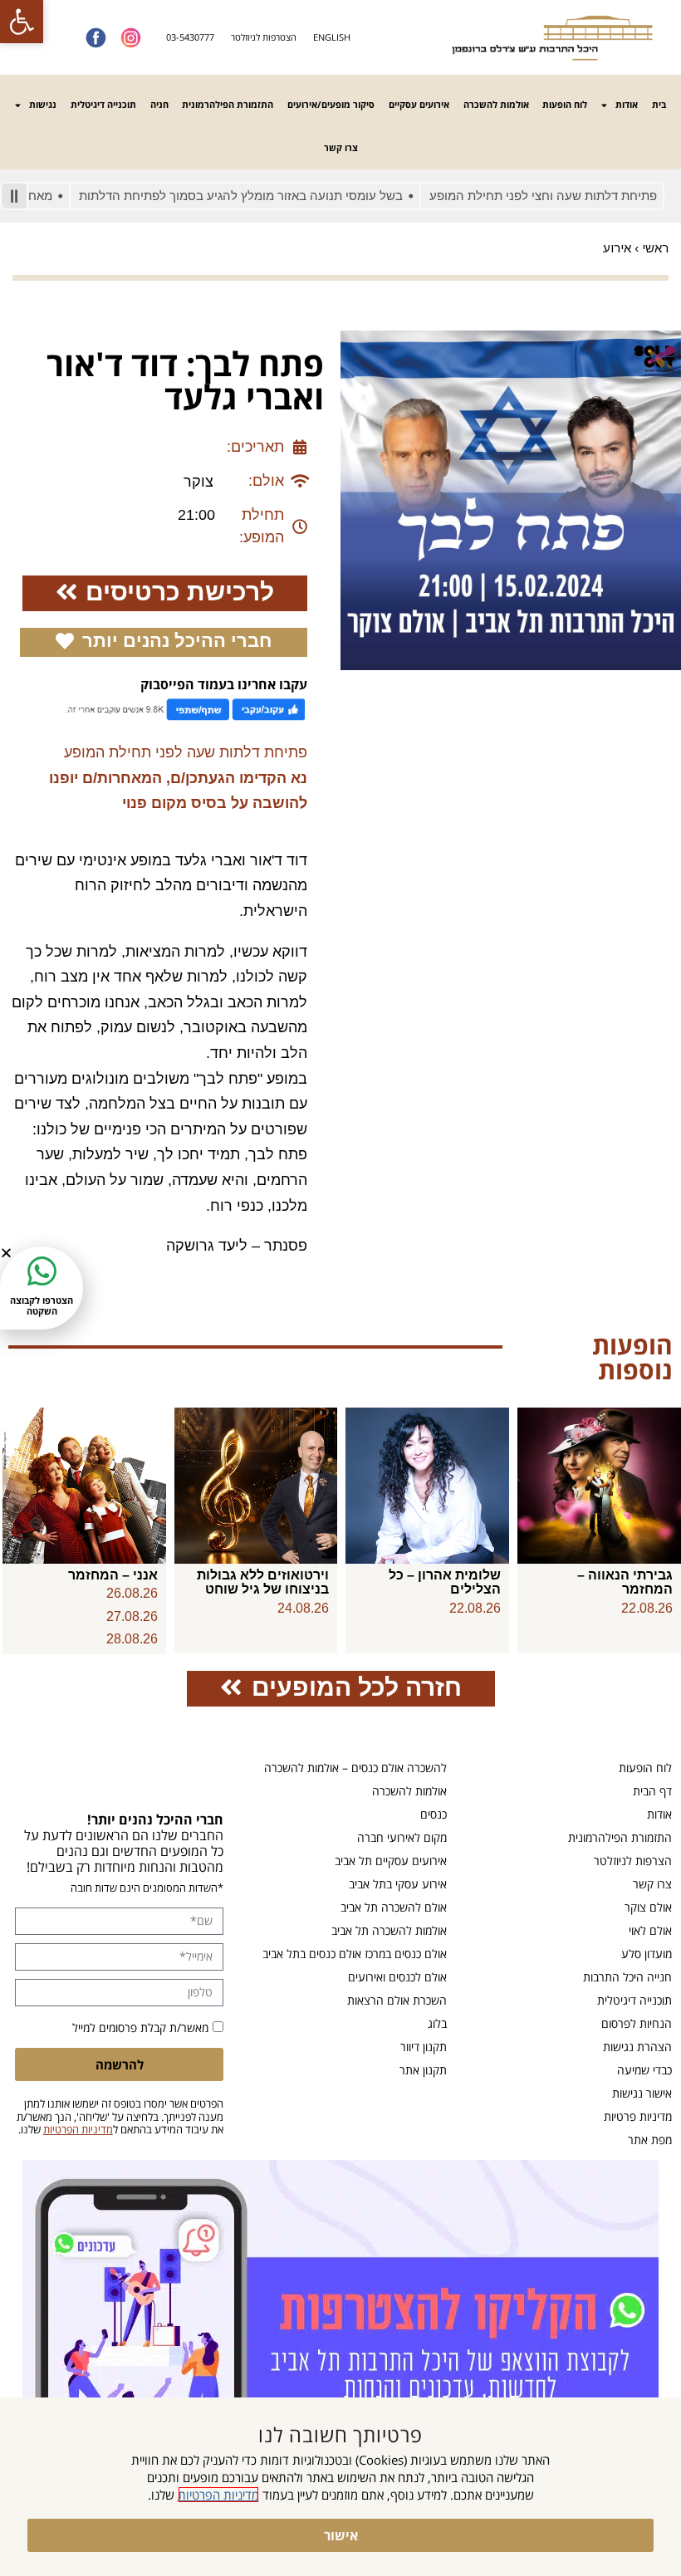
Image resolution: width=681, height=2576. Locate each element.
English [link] (332, 37)
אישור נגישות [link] (642, 2093)
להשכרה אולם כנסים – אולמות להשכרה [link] (355, 1768)
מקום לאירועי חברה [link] (402, 1837)
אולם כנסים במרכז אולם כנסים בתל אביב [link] (355, 1954)
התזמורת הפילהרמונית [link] (228, 104)
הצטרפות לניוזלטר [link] (264, 37)
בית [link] (659, 104)
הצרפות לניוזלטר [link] (633, 1861)
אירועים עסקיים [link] (419, 104)
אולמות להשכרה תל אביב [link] (389, 1930)
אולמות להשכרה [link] (496, 104)
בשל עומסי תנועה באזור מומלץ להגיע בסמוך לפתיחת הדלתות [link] (278, 196)
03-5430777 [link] (190, 37)
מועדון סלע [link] (647, 1954)
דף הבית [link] (652, 1791)
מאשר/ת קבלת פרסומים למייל (140, 2027)
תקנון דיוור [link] (424, 2047)
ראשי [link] (655, 248)
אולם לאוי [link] (650, 1930)
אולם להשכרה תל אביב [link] (394, 1907)
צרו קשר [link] (341, 147)
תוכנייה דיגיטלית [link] (103, 104)
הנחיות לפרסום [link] (637, 2023)
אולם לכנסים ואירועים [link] (397, 1977)
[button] (6, 1253)
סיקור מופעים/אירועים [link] (331, 104)
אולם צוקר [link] (648, 1907)
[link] (22, 22)
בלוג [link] (437, 2023)
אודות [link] (627, 104)
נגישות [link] (43, 104)
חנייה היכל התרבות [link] (627, 1977)
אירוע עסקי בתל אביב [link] (398, 1884)
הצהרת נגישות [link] (637, 2047)
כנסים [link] (434, 1814)
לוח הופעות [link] (565, 104)
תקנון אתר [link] (423, 2070)
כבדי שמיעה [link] (644, 2070)
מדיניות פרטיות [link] (638, 2116)
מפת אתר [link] (650, 2140)
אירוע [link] (617, 248)
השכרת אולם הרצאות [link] (397, 2000)
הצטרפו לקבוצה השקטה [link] (42, 1305)
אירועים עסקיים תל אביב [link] (391, 1861)
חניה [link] (159, 104)
